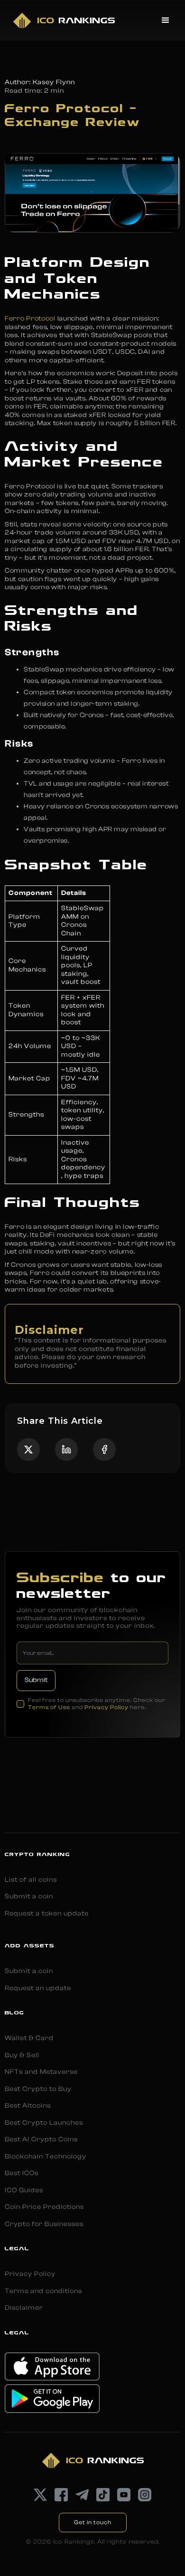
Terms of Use (49, 1707)
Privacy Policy (106, 1707)
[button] (166, 20)
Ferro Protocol (30, 319)
